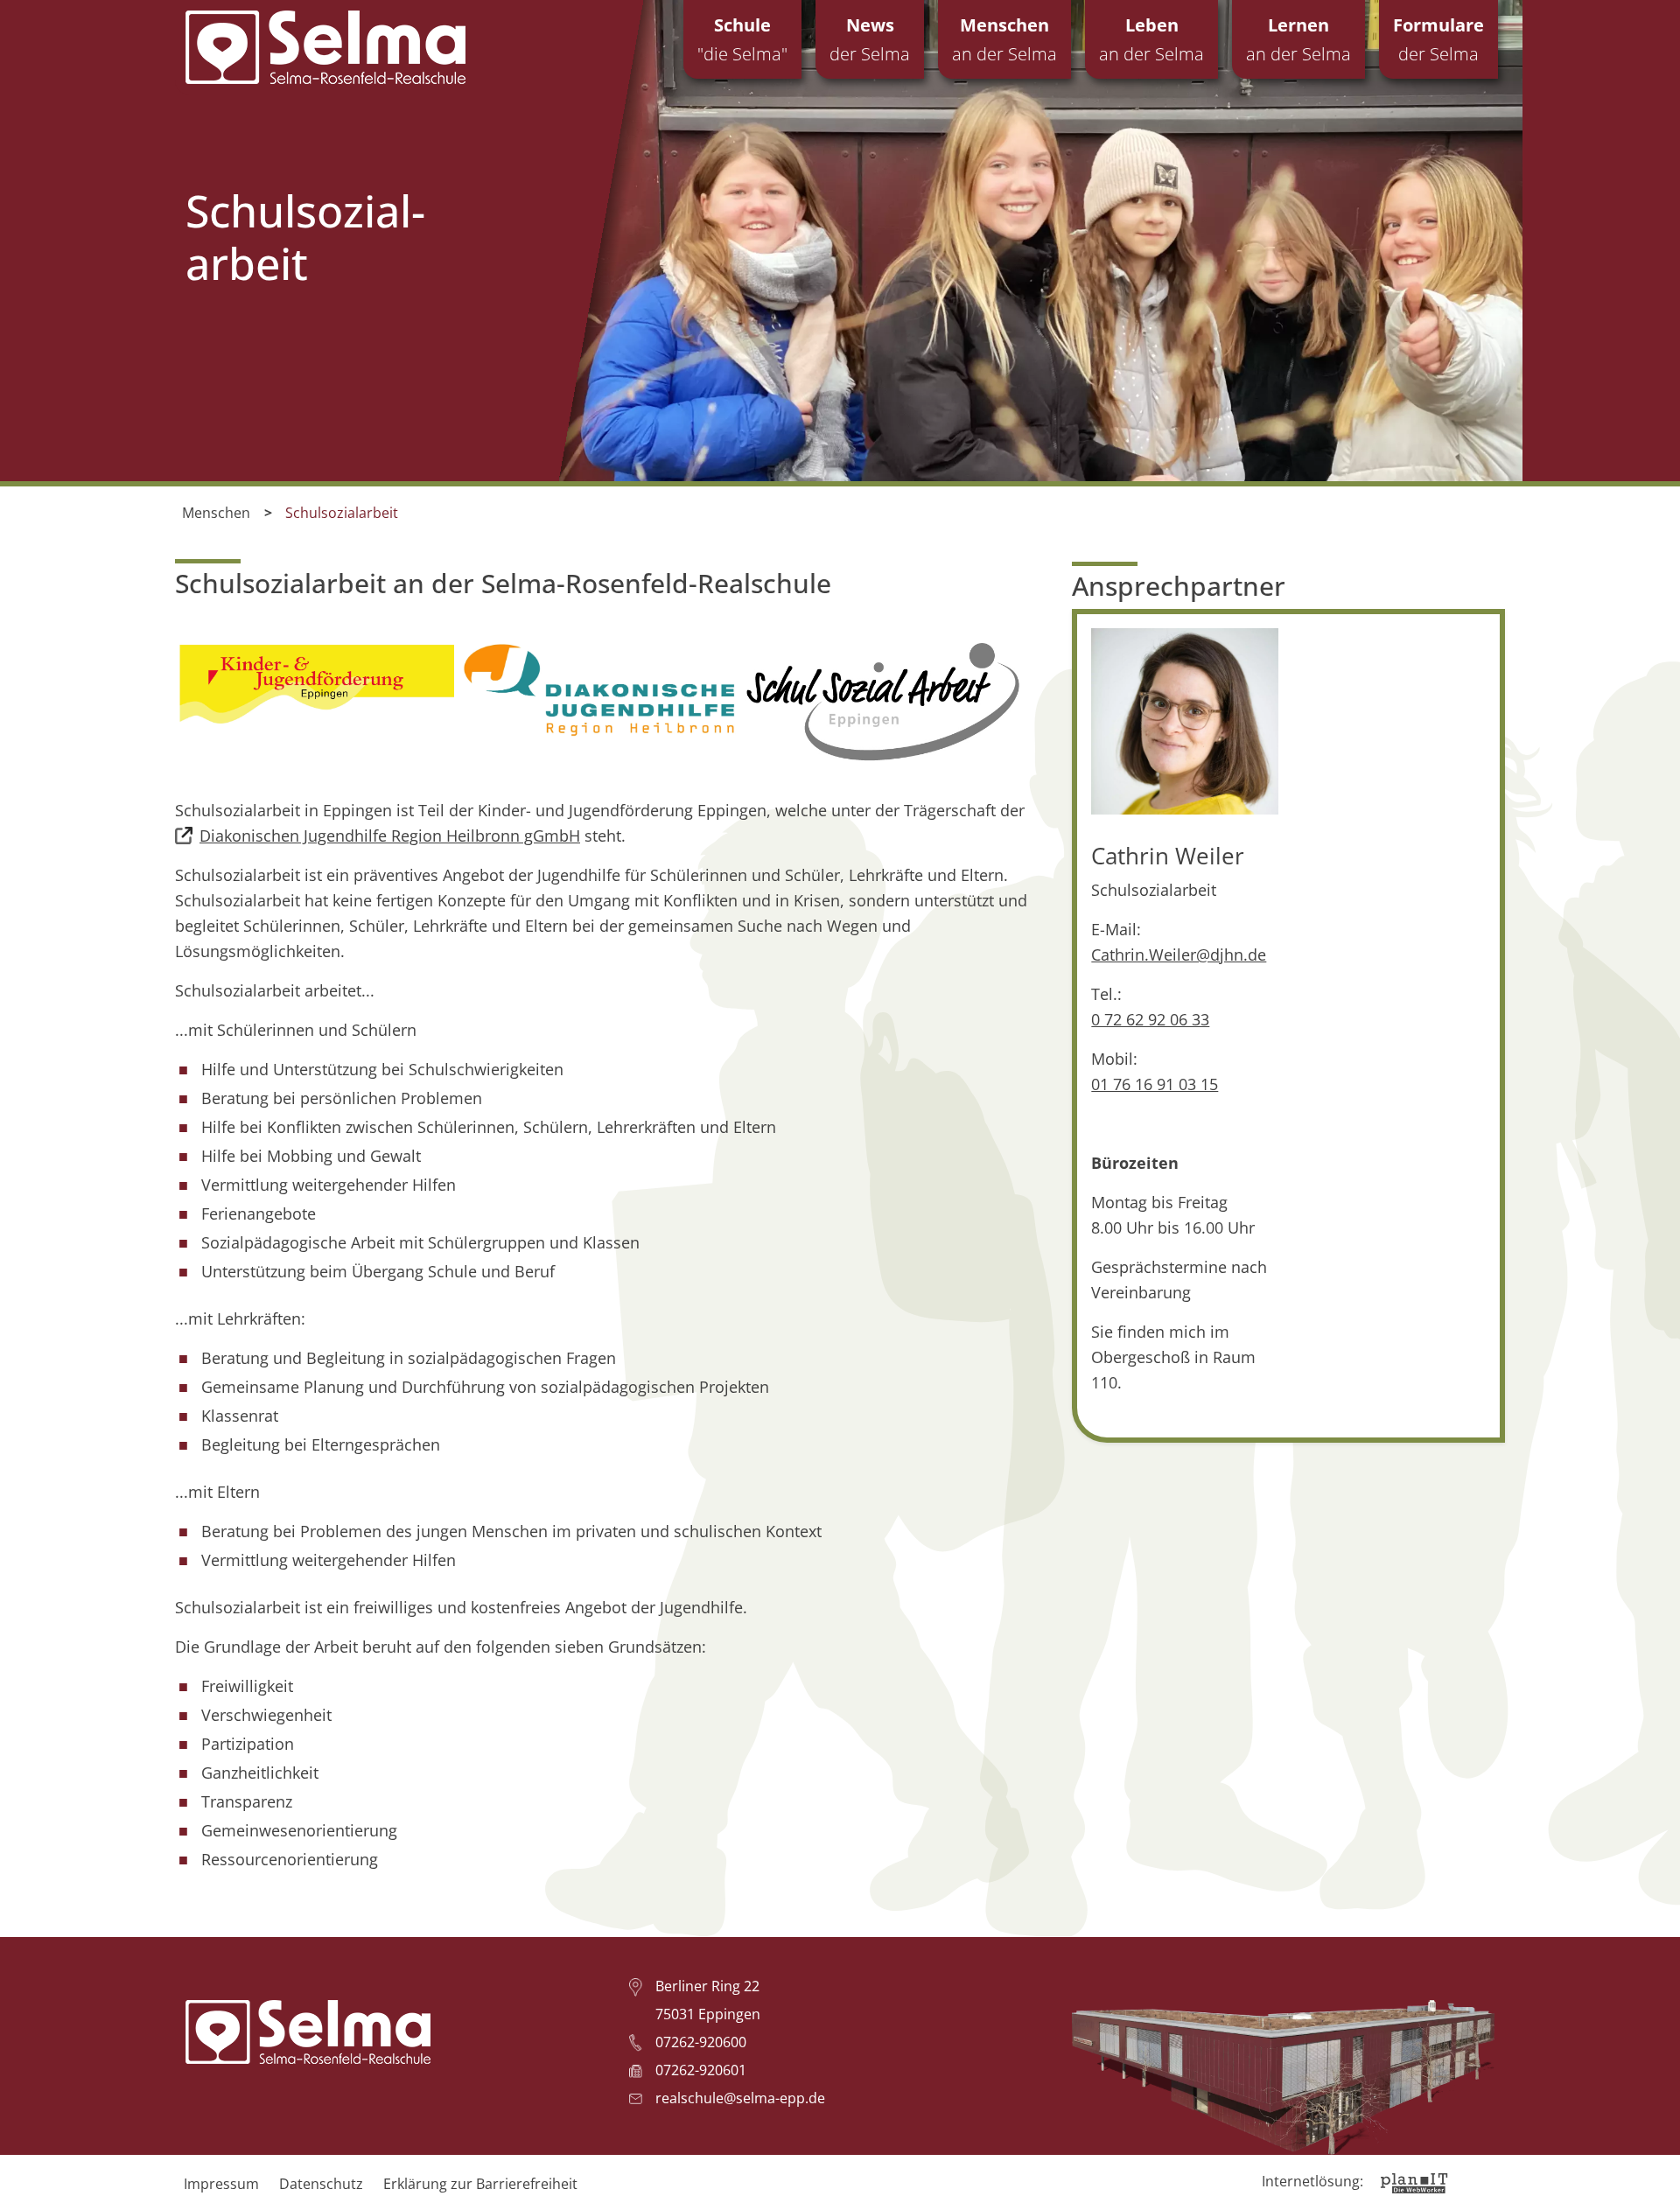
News (870, 39)
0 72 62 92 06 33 (1150, 1019)
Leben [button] (1151, 39)
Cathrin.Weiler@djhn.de (1179, 955)
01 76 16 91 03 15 (1155, 1084)
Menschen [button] (1004, 39)
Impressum (221, 2184)
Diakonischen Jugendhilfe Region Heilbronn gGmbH (390, 836)
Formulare (1438, 39)
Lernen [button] (1298, 39)
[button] (1654, 2184)
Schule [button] (742, 39)
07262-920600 (701, 2042)
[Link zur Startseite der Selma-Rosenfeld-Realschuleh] (325, 47)
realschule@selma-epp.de (740, 2098)
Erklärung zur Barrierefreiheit (480, 2184)
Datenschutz (321, 2184)
